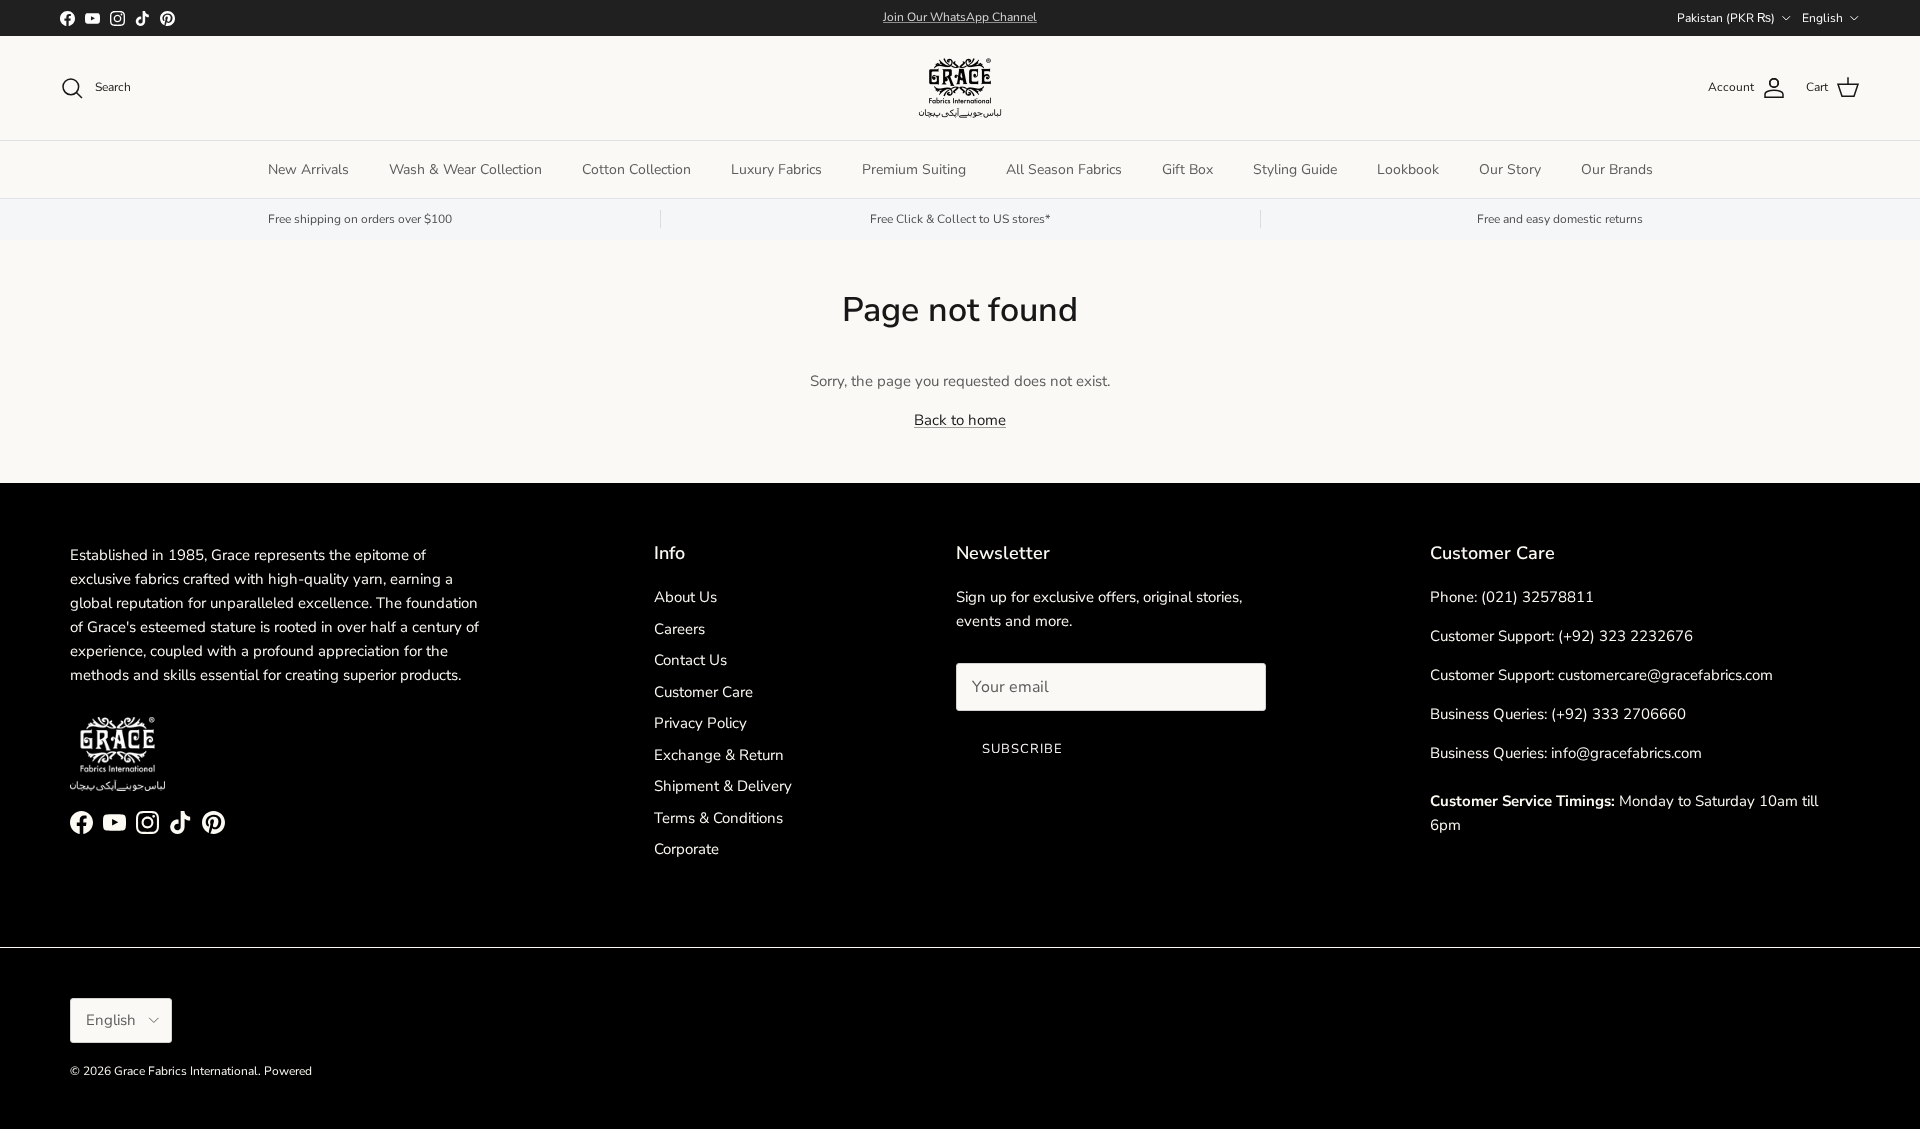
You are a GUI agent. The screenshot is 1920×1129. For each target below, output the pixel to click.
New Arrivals (308, 169)
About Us (685, 597)
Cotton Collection (636, 169)
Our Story (1510, 169)
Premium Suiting (914, 169)
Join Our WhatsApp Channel (960, 17)
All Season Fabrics (1064, 169)
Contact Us (690, 660)
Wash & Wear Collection (465, 169)
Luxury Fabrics (776, 169)
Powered (288, 1071)
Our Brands (1617, 169)
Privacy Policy (700, 723)
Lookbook (1408, 169)
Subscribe (1022, 749)
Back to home (960, 420)
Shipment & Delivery (723, 786)
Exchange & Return (719, 755)
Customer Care (703, 692)
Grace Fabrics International (186, 1071)
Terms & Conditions (718, 818)
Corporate (686, 849)
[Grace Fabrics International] (960, 88)
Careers (679, 629)
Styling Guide (1295, 169)
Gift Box (1187, 169)
